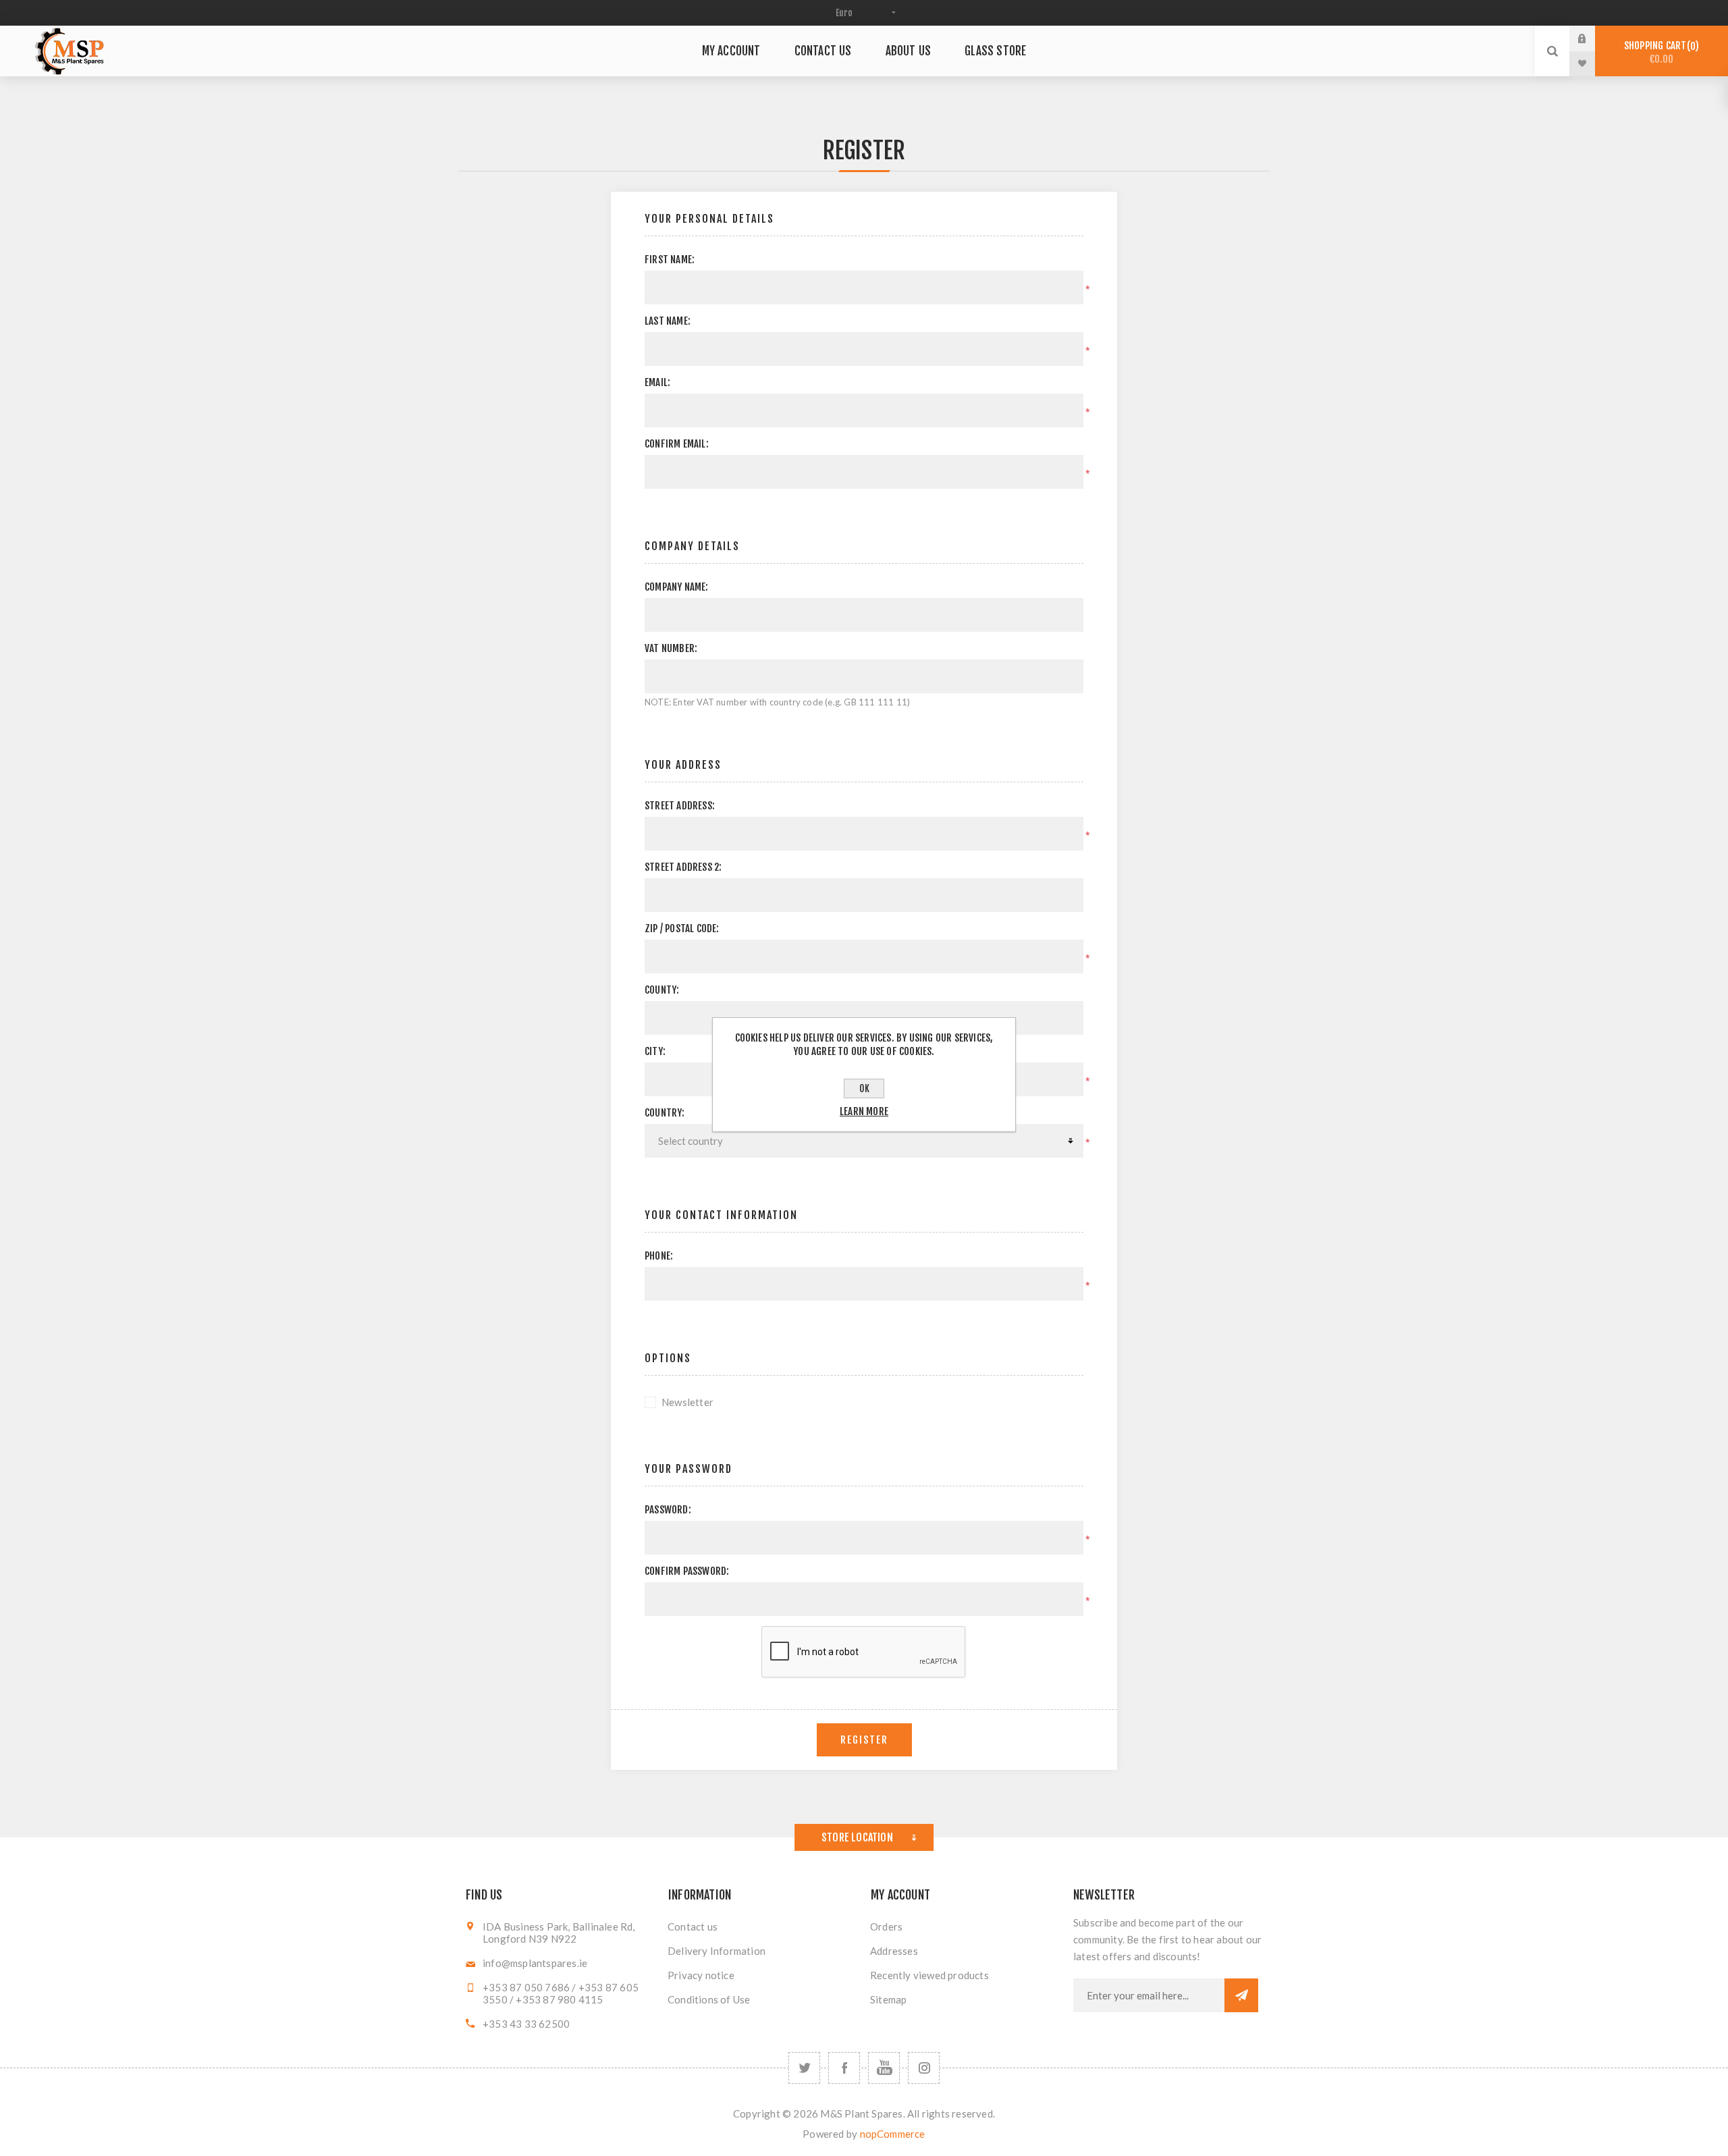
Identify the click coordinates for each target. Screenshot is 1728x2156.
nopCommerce (893, 2134)
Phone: (659, 1256)
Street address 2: (683, 867)
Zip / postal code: (682, 928)
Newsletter (687, 1402)
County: (662, 990)
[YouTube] (884, 2068)
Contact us (693, 1926)
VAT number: (671, 648)
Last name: (668, 321)
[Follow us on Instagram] (924, 2068)
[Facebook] (844, 2068)
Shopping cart (1659, 52)
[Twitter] (804, 2068)
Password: (668, 1510)
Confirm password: (687, 1571)
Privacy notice (701, 1975)
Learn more (864, 1111)
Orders (886, 1926)
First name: (670, 260)
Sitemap (888, 1999)
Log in (1592, 38)
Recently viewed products (929, 1975)
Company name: (677, 587)
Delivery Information (717, 1951)
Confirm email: (677, 444)
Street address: (680, 806)
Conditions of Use (709, 1999)
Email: (657, 382)
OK (864, 1088)
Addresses (894, 1951)
